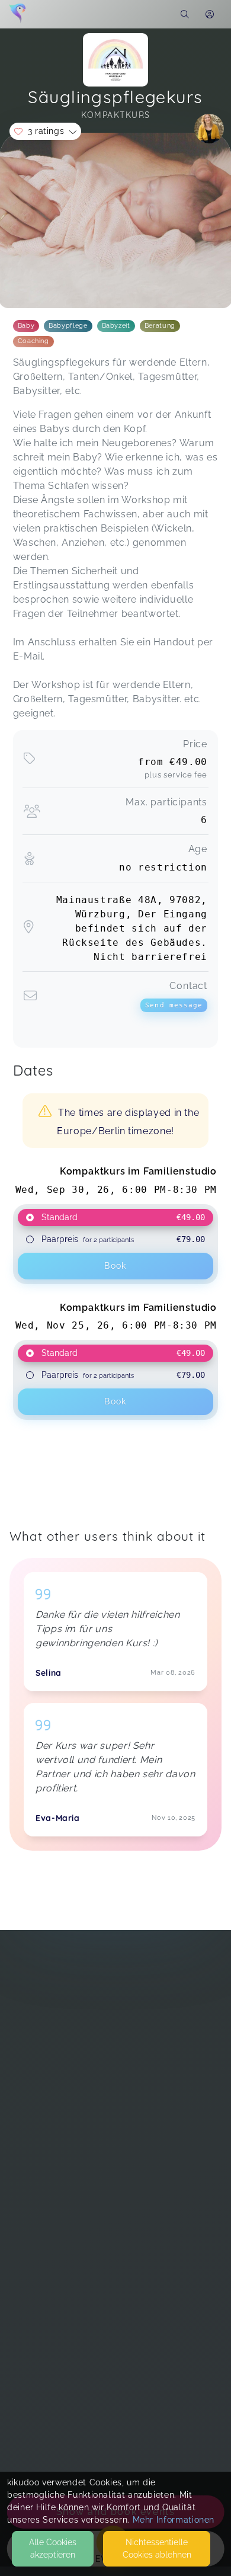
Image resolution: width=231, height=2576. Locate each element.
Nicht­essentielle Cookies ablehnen (157, 2548)
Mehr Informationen (174, 2520)
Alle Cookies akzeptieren (53, 2548)
